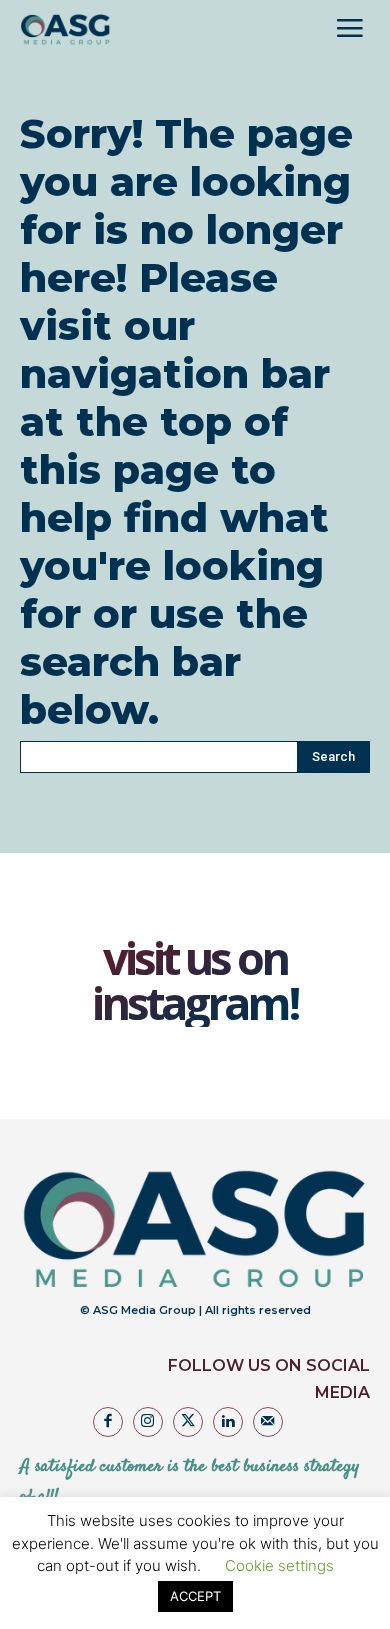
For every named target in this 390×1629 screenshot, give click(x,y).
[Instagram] (148, 1422)
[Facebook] (108, 1422)
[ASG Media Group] (65, 30)
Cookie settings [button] (279, 1565)
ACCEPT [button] (195, 1596)
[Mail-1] (268, 1422)
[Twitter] (188, 1422)
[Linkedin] (228, 1422)
